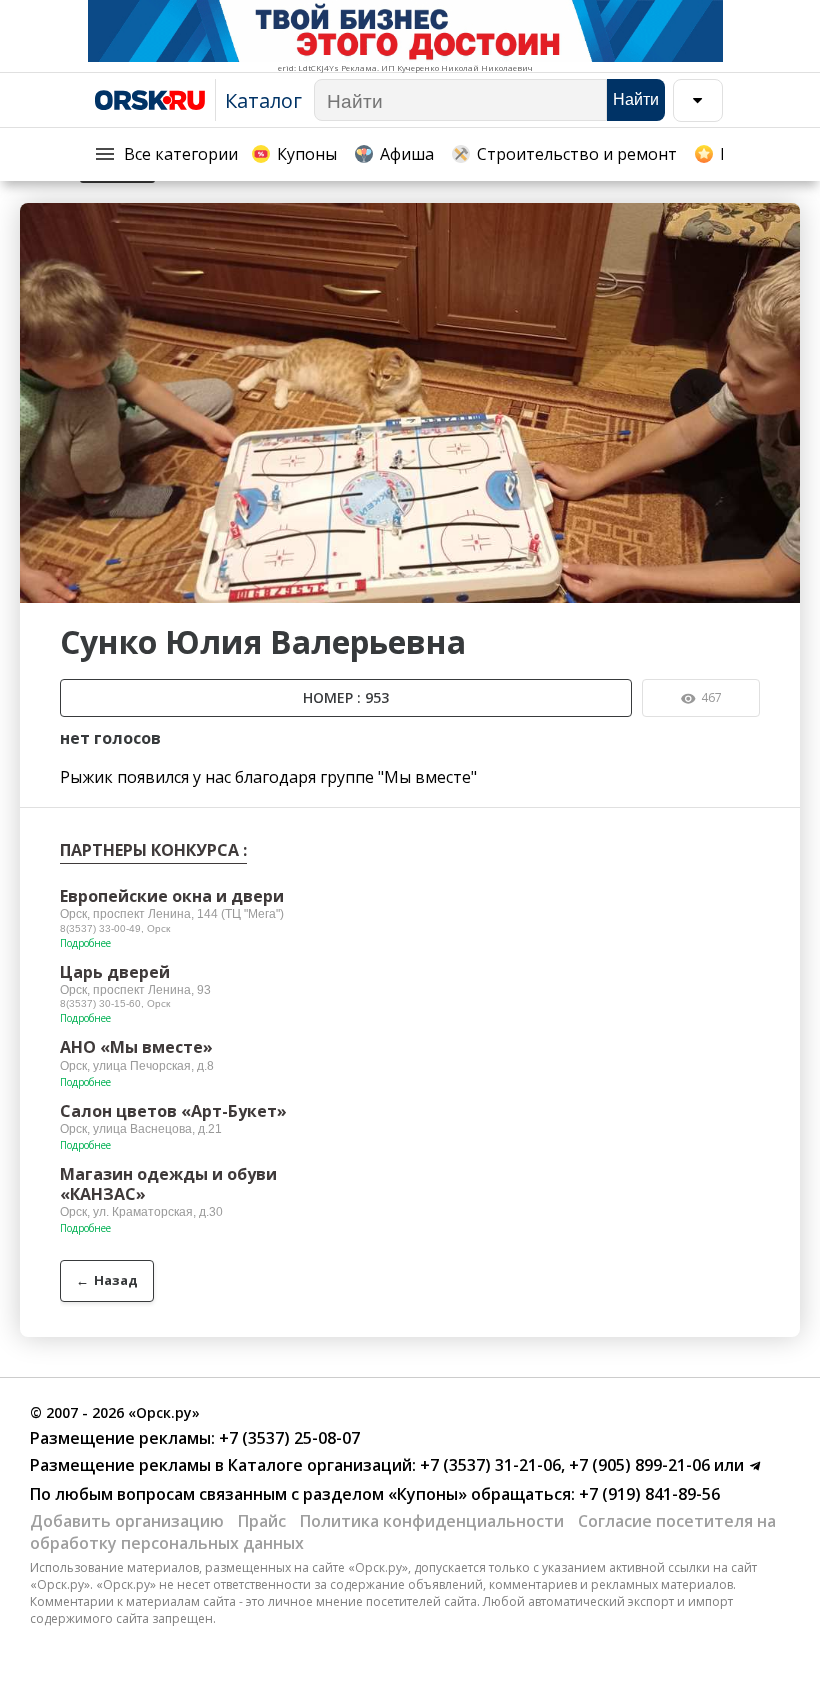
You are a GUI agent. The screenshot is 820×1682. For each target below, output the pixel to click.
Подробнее (85, 943)
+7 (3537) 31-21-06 (488, 1465)
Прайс (262, 1521)
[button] (782, 221)
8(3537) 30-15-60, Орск (115, 1003)
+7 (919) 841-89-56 (647, 1494)
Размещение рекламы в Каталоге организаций (221, 1465)
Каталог (263, 100)
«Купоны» (427, 1494)
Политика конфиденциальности (432, 1521)
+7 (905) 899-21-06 (637, 1465)
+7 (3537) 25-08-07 (287, 1438)
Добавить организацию (127, 1521)
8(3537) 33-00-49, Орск (115, 928)
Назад (107, 1280)
